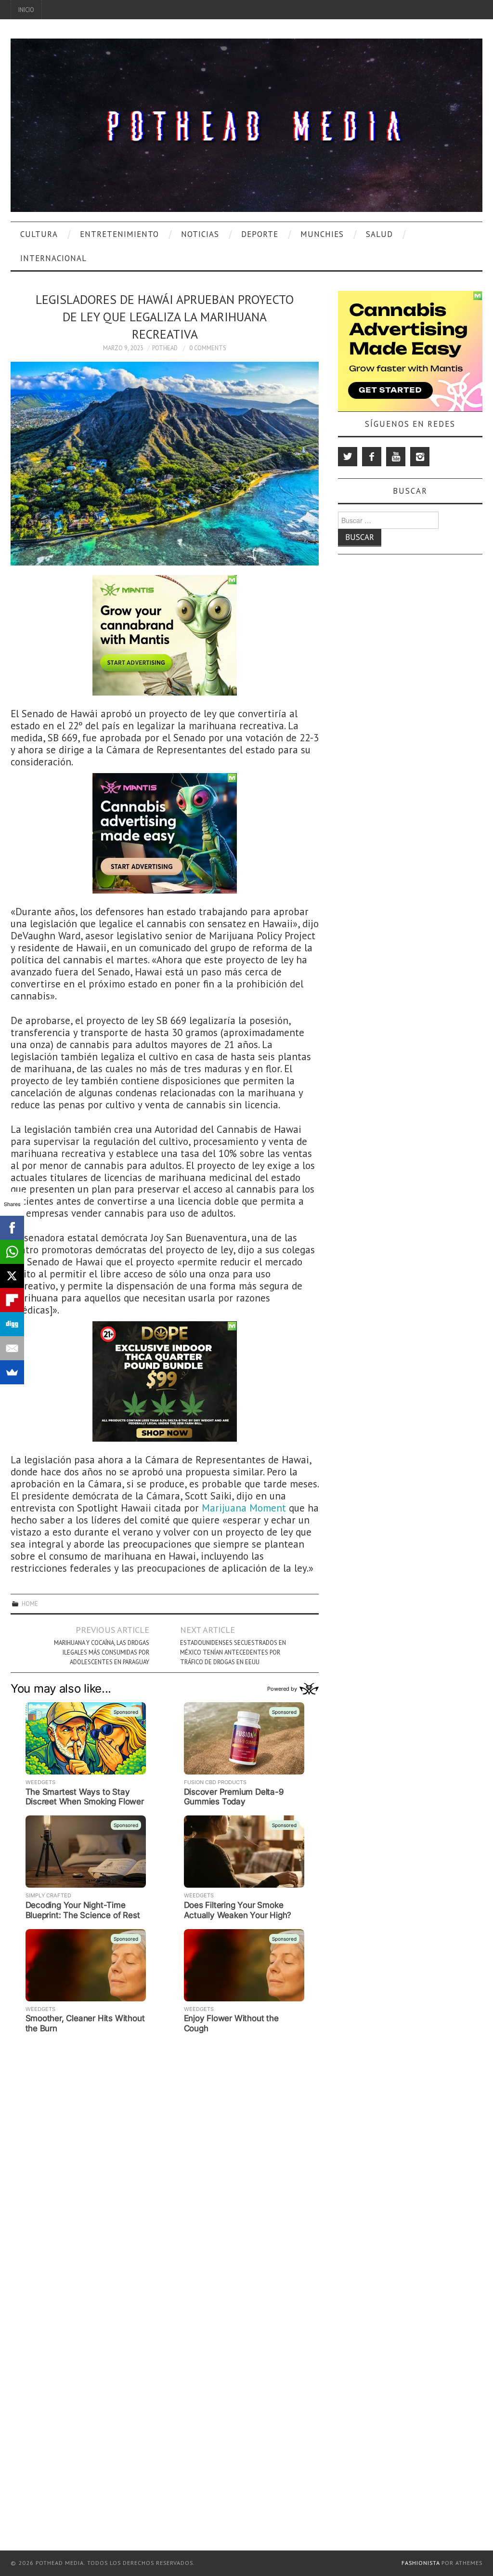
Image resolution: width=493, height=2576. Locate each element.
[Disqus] (165, 2157)
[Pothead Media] (246, 124)
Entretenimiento (119, 234)
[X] (12, 1276)
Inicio (26, 10)
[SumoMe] (12, 1372)
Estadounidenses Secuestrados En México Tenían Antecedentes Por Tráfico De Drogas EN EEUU (233, 1652)
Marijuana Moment (245, 1508)
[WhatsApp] (12, 1252)
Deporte (260, 234)
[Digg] (12, 1324)
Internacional (53, 258)
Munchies (322, 234)
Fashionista (421, 2563)
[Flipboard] (12, 1300)
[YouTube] (396, 457)
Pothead (165, 348)
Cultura (39, 234)
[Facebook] (372, 457)
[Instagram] (420, 457)
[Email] (12, 1348)
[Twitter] (348, 457)
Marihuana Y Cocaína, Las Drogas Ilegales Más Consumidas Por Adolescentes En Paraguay (102, 1652)
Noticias (200, 234)
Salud (379, 234)
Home (30, 1603)
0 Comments (208, 348)
